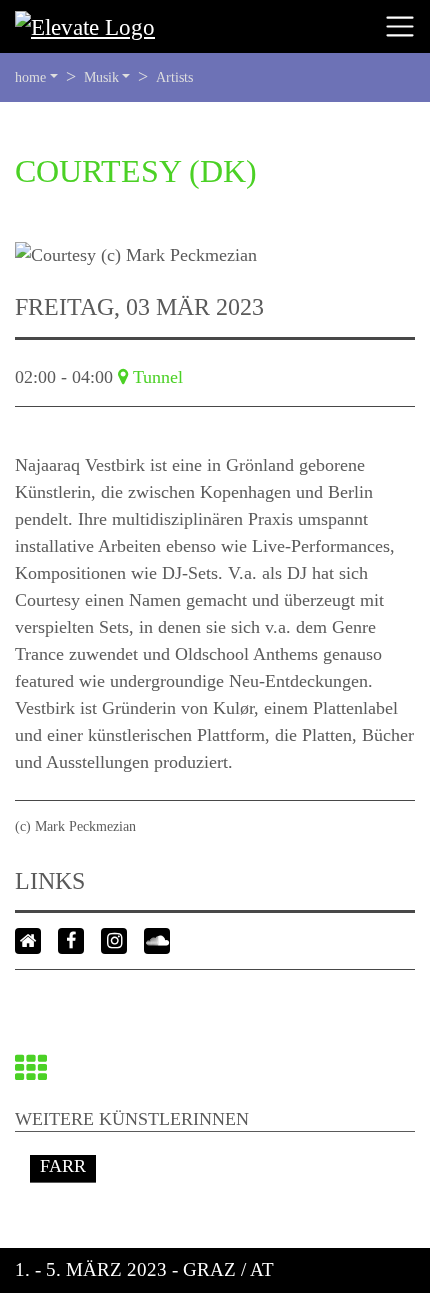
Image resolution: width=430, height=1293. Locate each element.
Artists (174, 77)
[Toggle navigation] (400, 27)
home (30, 77)
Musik (101, 77)
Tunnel (158, 377)
